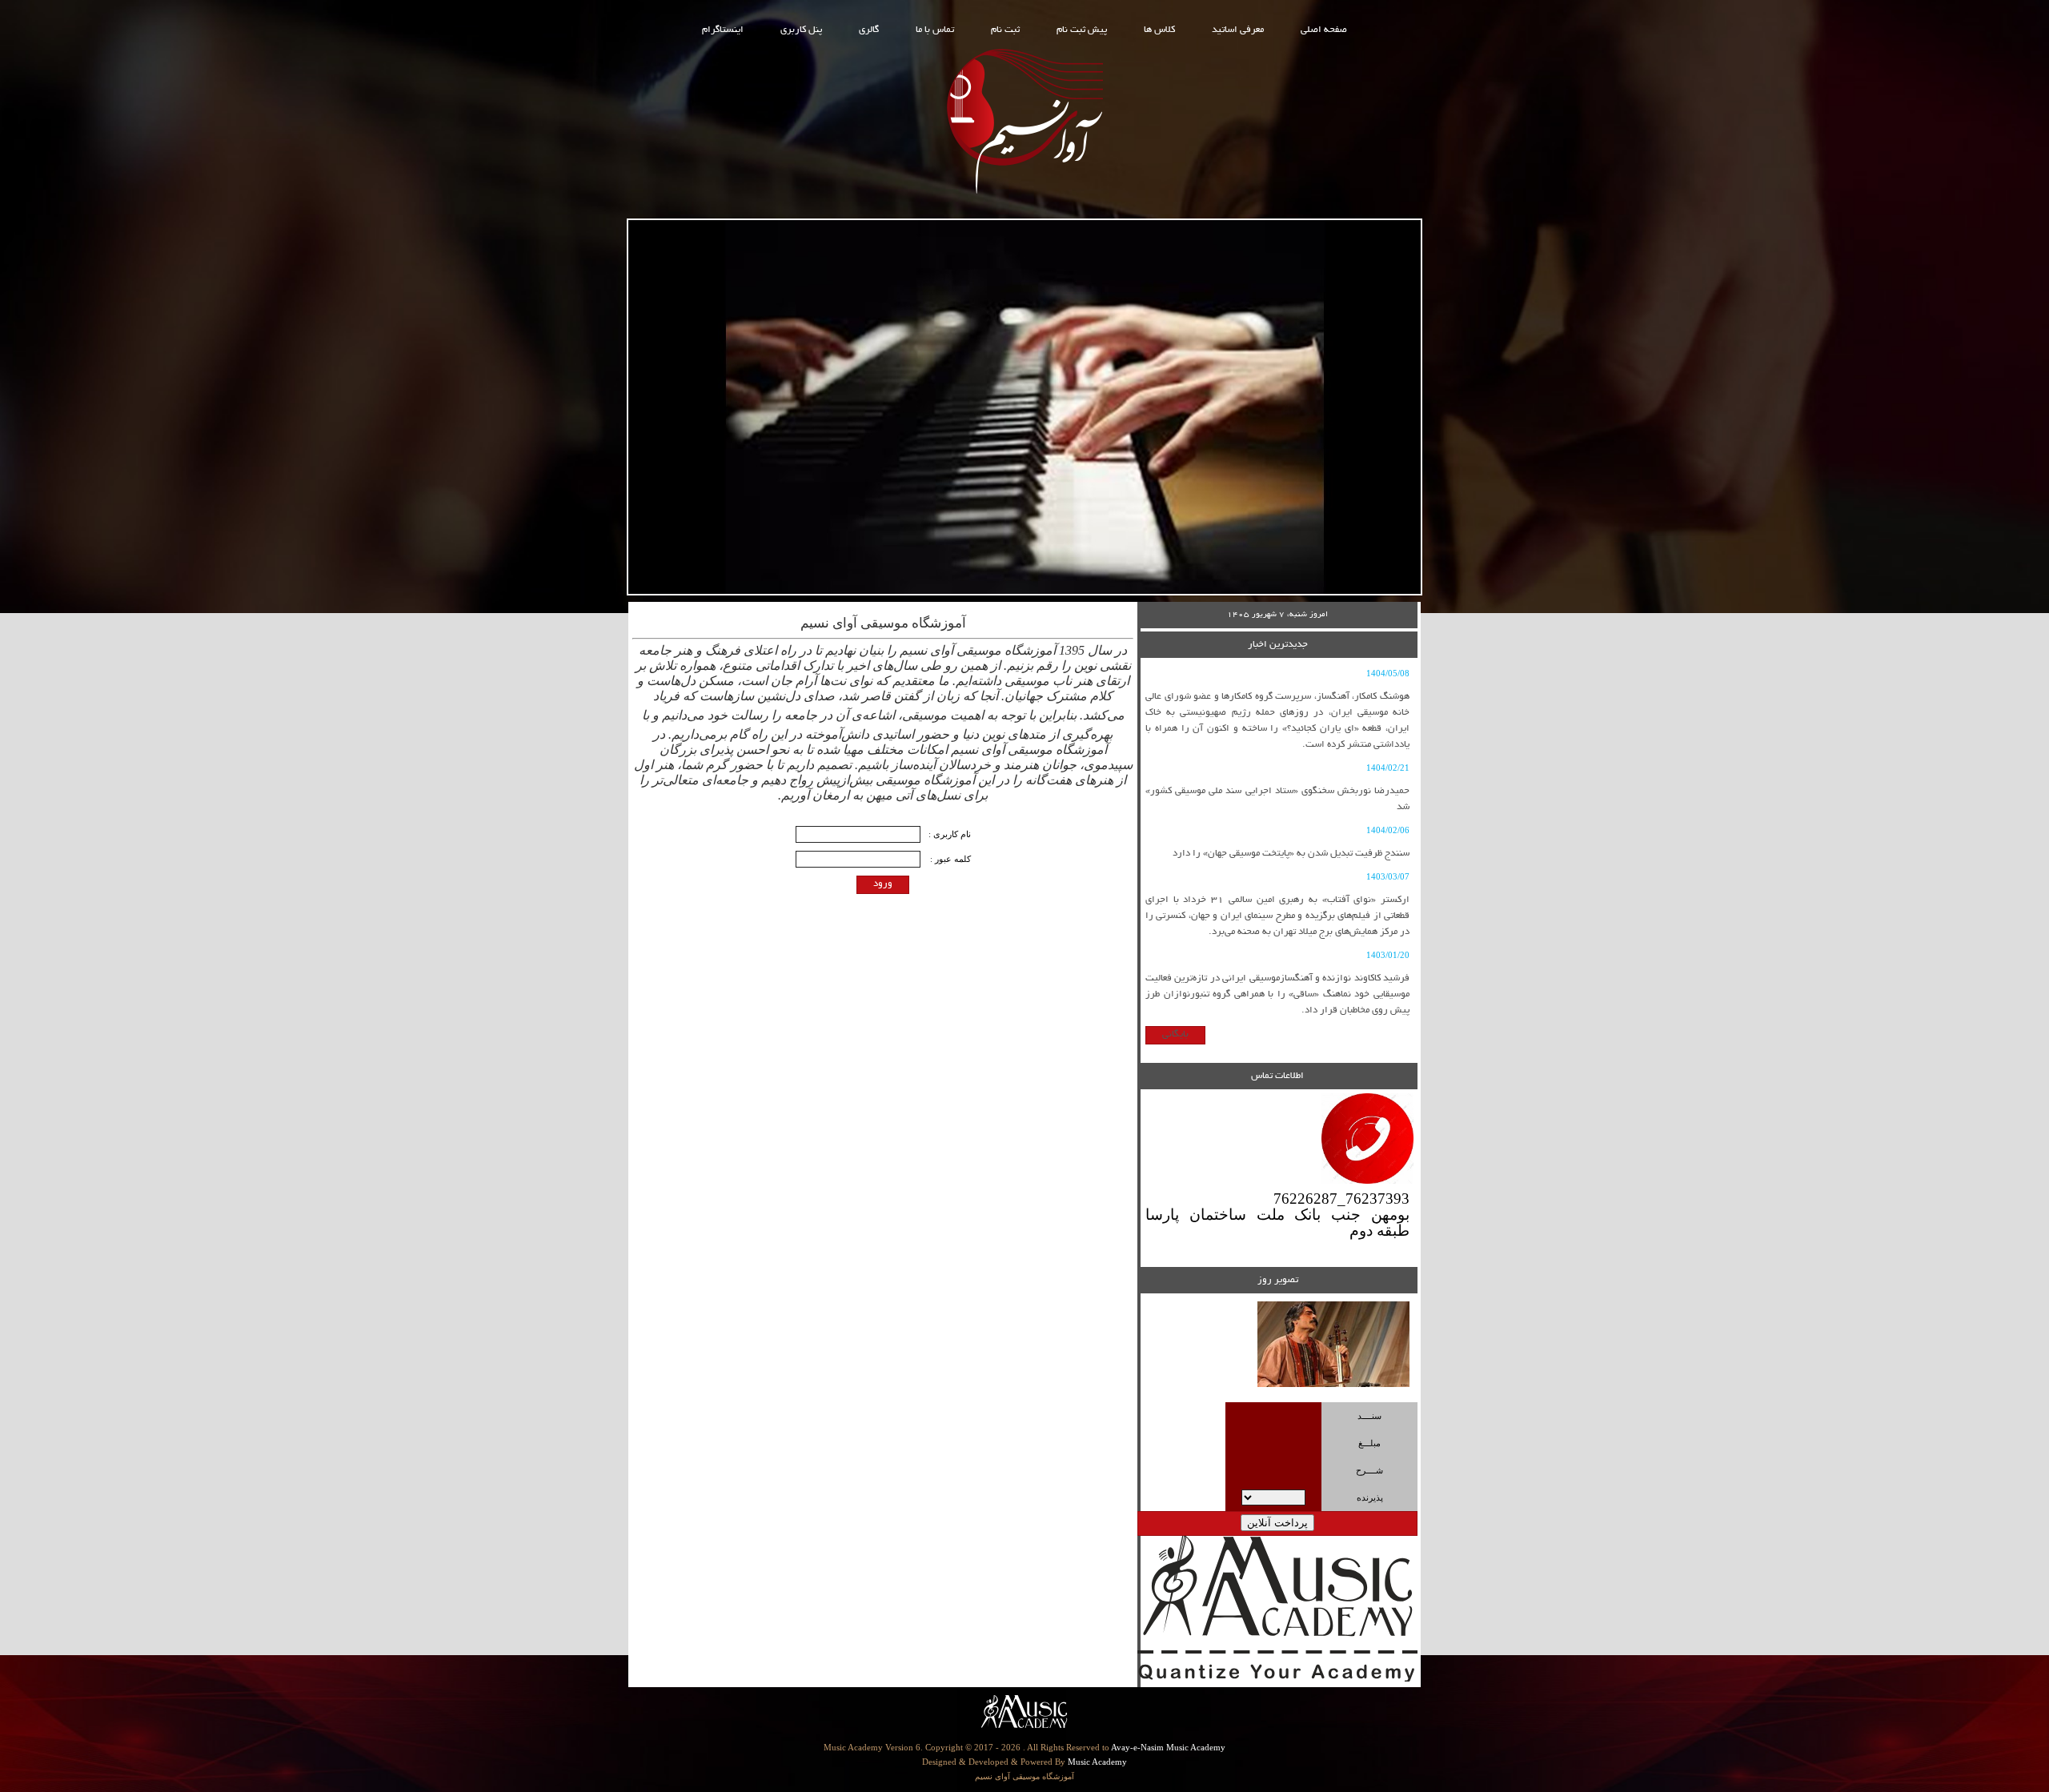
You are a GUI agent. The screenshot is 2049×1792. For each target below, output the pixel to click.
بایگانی (1175, 1034)
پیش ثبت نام (1082, 30)
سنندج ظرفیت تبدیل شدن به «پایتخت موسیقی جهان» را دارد (1291, 854)
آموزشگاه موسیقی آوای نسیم (1024, 1776)
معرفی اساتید (1238, 30)
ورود (883, 884)
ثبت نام (1005, 30)
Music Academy (1097, 1762)
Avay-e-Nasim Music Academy (1168, 1747)
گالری (869, 30)
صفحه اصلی (1324, 30)
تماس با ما (935, 30)
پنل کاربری (801, 30)
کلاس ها (1159, 30)
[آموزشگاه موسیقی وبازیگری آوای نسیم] (1024, 195)
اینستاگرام (723, 30)
